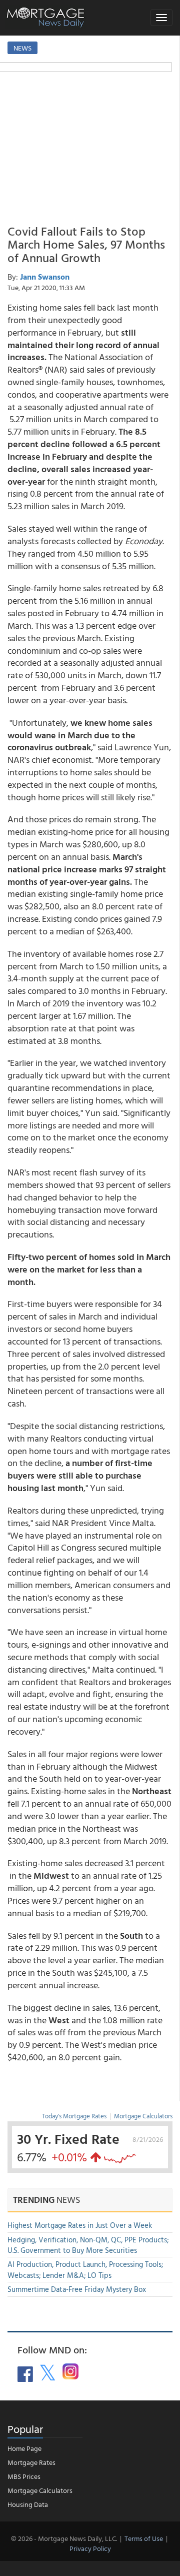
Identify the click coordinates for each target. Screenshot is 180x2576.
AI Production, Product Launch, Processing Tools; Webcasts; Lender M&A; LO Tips (85, 2269)
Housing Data (28, 2504)
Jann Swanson (45, 277)
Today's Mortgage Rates (74, 2116)
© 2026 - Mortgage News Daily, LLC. (64, 2538)
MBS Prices (24, 2476)
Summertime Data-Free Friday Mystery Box (77, 2289)
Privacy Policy (90, 2548)
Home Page (24, 2448)
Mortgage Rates (31, 2462)
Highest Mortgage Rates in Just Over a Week (80, 2225)
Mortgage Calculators (143, 2116)
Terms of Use (144, 2538)
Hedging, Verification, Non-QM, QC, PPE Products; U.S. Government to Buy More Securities (88, 2245)
